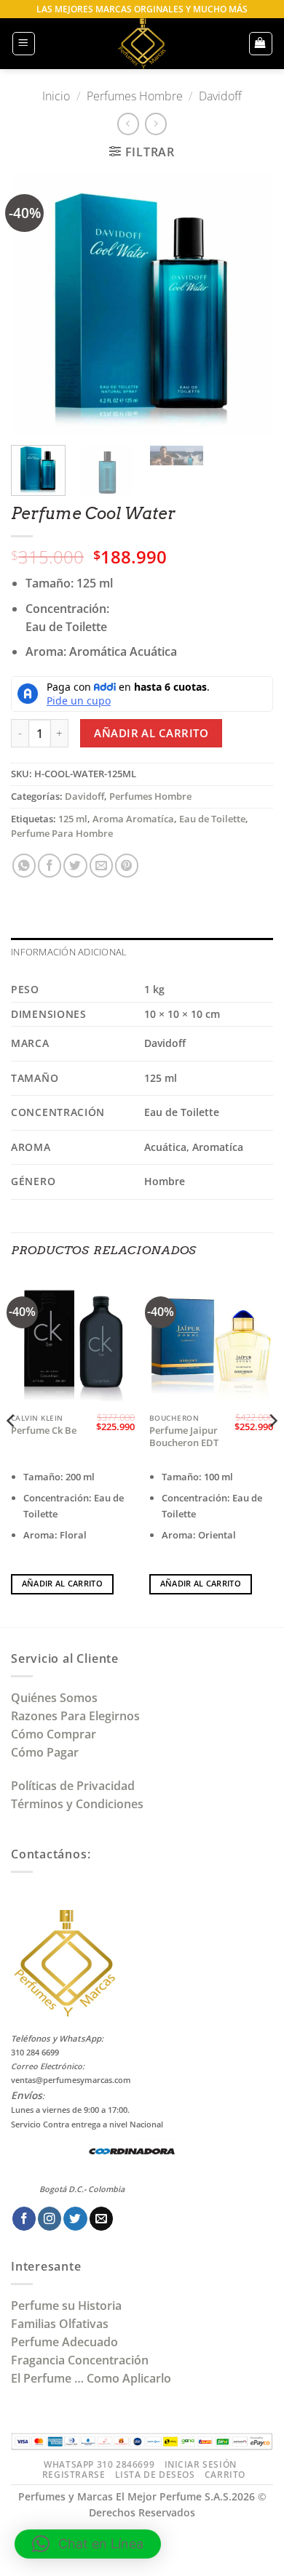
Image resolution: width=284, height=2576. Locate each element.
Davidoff (220, 96)
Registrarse (74, 2475)
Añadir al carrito (151, 733)
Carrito (225, 2475)
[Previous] (34, 303)
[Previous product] (156, 124)
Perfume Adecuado (66, 2342)
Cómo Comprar (55, 1734)
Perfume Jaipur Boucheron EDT (184, 1437)
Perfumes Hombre (135, 96)
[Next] (250, 303)
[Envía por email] (101, 865)
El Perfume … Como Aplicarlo (91, 2378)
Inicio (56, 96)
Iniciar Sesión (201, 2464)
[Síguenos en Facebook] (24, 2219)
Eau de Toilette (212, 819)
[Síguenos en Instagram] (50, 2219)
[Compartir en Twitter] (75, 865)
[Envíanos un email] (101, 2219)
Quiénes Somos (57, 1698)
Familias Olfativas (60, 2324)
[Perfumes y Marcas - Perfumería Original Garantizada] (142, 44)
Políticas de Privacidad (73, 1786)
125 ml (73, 819)
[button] (24, 43)
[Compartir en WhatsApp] (24, 865)
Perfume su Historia (66, 2306)
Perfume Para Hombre (62, 834)
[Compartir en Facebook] (50, 865)
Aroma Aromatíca (133, 819)
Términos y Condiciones (77, 1804)
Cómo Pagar (45, 1752)
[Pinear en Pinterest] (127, 865)
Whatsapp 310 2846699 (99, 2464)
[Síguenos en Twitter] (75, 2219)
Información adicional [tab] (69, 952)
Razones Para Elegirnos (78, 1716)
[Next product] (128, 124)
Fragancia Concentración (81, 2360)
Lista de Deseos (155, 2475)
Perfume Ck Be (44, 1431)
